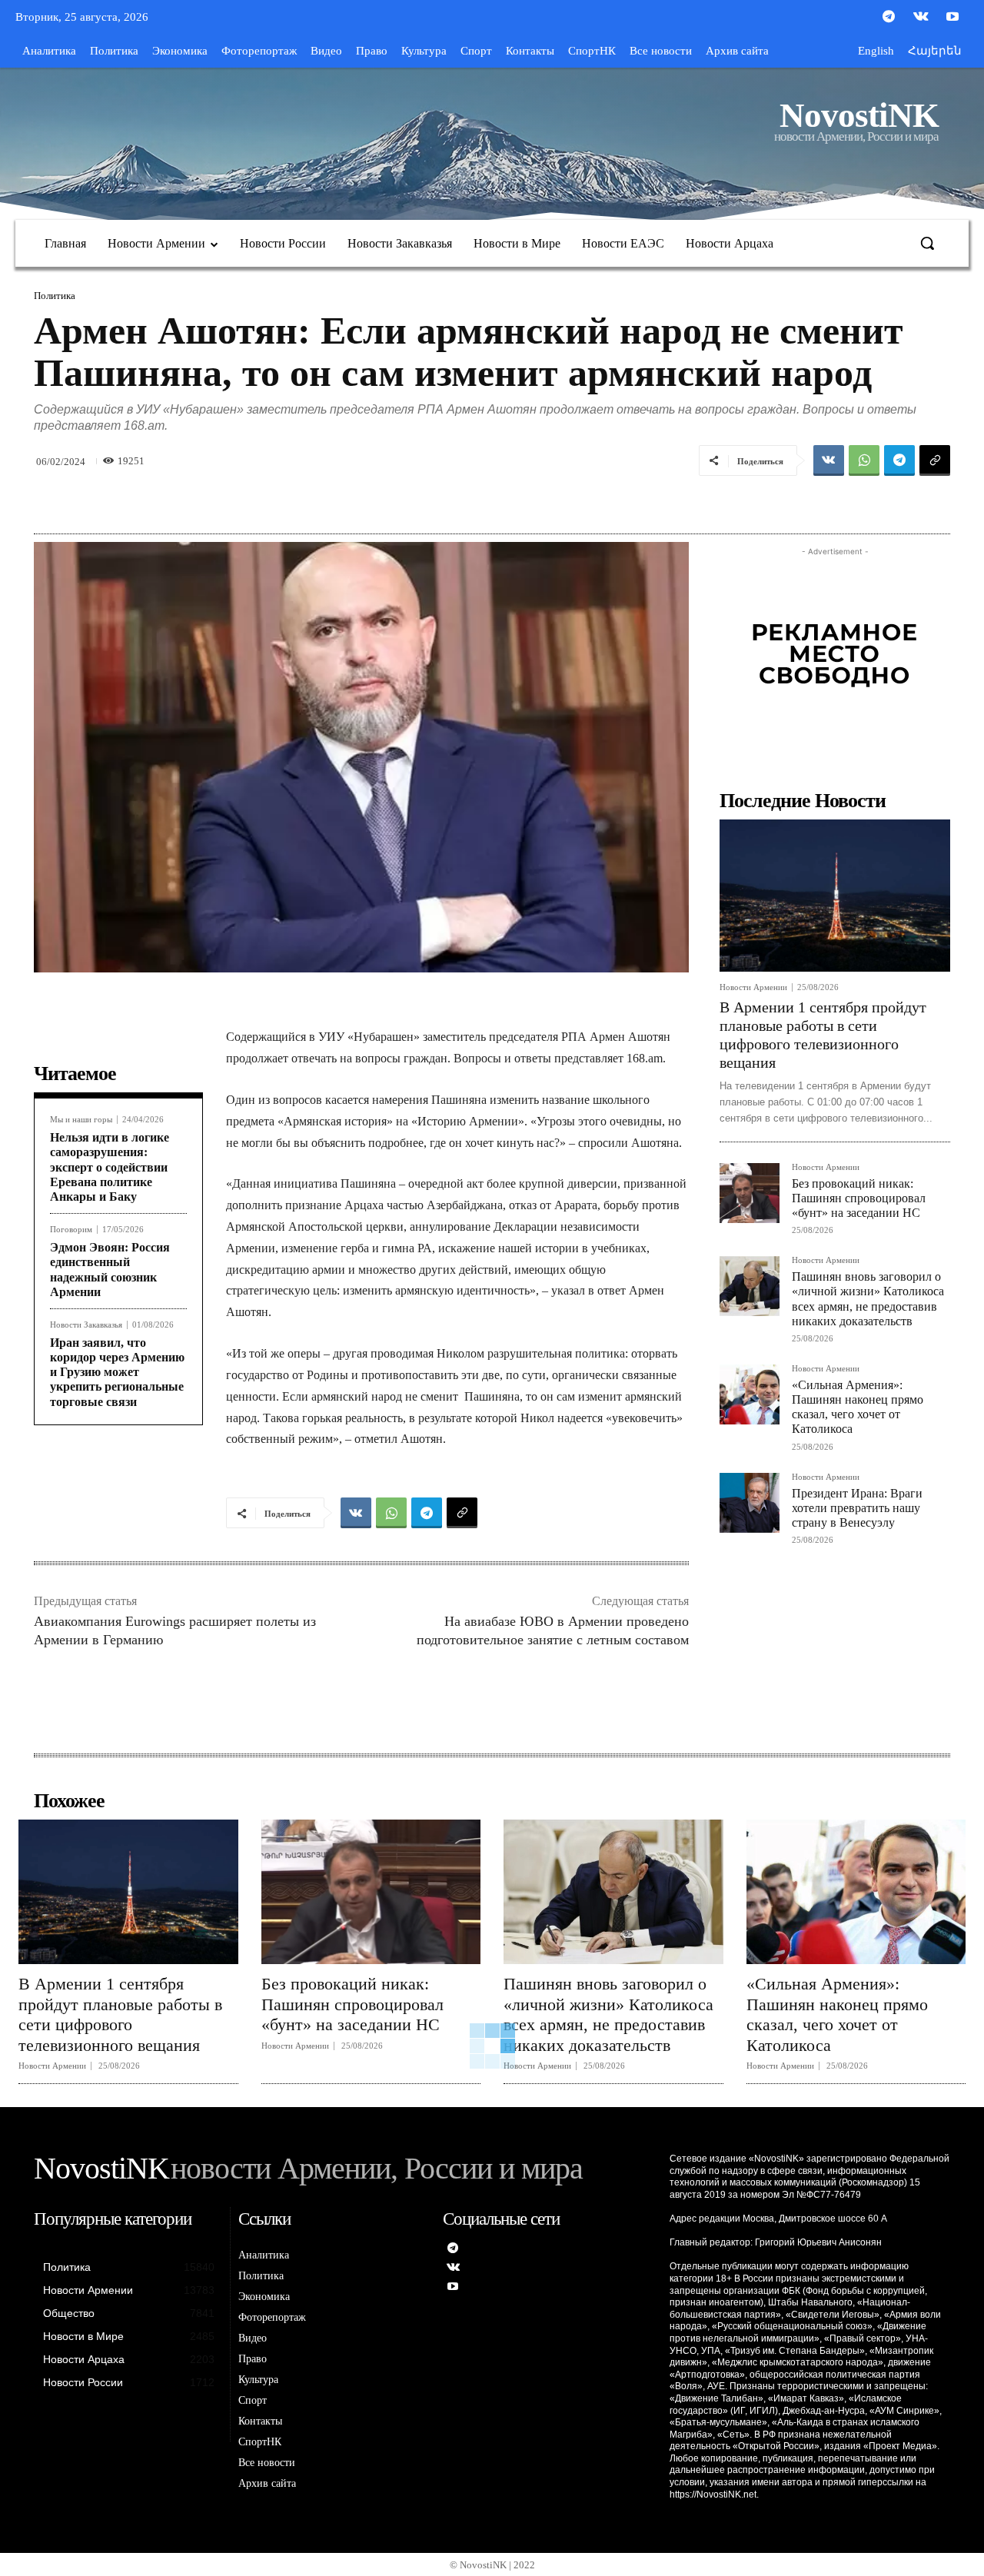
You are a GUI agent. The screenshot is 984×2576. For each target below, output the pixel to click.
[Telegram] (889, 18)
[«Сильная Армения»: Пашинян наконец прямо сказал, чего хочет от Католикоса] (750, 1394)
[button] (927, 243)
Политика (55, 296)
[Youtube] (952, 18)
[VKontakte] (921, 18)
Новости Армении (753, 987)
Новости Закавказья (86, 1325)
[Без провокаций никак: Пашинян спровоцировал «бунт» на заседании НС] (750, 1193)
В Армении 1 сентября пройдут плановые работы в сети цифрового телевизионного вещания (120, 2014)
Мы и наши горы (81, 1120)
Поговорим (71, 1230)
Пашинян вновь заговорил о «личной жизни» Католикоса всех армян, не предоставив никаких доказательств (608, 2014)
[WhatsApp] (864, 460)
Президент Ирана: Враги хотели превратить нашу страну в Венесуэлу (857, 1508)
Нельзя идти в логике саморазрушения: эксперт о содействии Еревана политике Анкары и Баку (110, 1167)
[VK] (829, 460)
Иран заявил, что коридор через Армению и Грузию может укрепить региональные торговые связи (117, 1372)
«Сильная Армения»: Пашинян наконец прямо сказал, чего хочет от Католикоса (858, 1407)
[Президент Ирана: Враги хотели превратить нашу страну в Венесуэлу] (750, 1503)
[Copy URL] (935, 460)
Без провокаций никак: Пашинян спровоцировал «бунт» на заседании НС (859, 1198)
